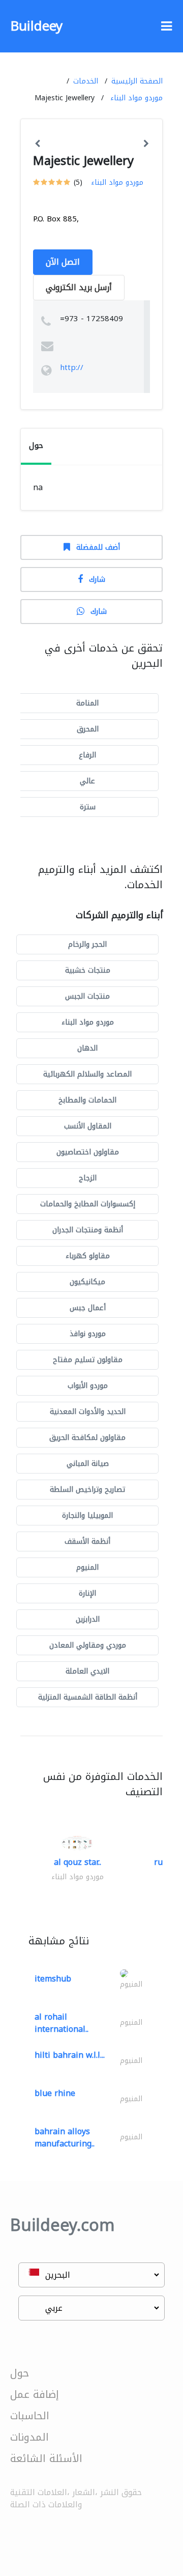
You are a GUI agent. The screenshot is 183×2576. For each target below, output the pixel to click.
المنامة (87, 703)
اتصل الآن (63, 262)
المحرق (88, 729)
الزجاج (88, 1178)
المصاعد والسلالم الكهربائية (87, 1074)
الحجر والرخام (87, 944)
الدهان (87, 1048)
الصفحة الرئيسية (137, 81)
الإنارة (87, 1593)
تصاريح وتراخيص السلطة (87, 1490)
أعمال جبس (88, 1308)
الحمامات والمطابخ (87, 1100)
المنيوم (87, 1567)
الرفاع (87, 755)
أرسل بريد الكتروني (79, 287)
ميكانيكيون (87, 1282)
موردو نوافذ (88, 1334)
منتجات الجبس (87, 996)
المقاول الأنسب (88, 1126)
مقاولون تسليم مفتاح (88, 1360)
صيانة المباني (88, 1464)
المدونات (29, 2437)
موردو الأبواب (88, 1386)
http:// (72, 367)
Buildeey (36, 26)
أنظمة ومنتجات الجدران (88, 1230)
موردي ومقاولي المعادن (88, 1645)
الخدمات (86, 81)
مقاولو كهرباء (88, 1256)
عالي (87, 781)
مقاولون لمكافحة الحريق (87, 1438)
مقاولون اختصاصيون (88, 1152)
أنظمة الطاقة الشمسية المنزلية (88, 1697)
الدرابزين (88, 1619)
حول (20, 2373)
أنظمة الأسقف (87, 1541)
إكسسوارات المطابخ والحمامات (88, 1204)
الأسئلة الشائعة (46, 2458)
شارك (97, 579)
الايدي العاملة (87, 1671)
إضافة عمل (35, 2394)
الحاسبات (30, 2416)
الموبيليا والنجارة (87, 1516)
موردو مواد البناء (136, 98)
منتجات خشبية (88, 970)
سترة (88, 807)
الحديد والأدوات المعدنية (88, 1412)
